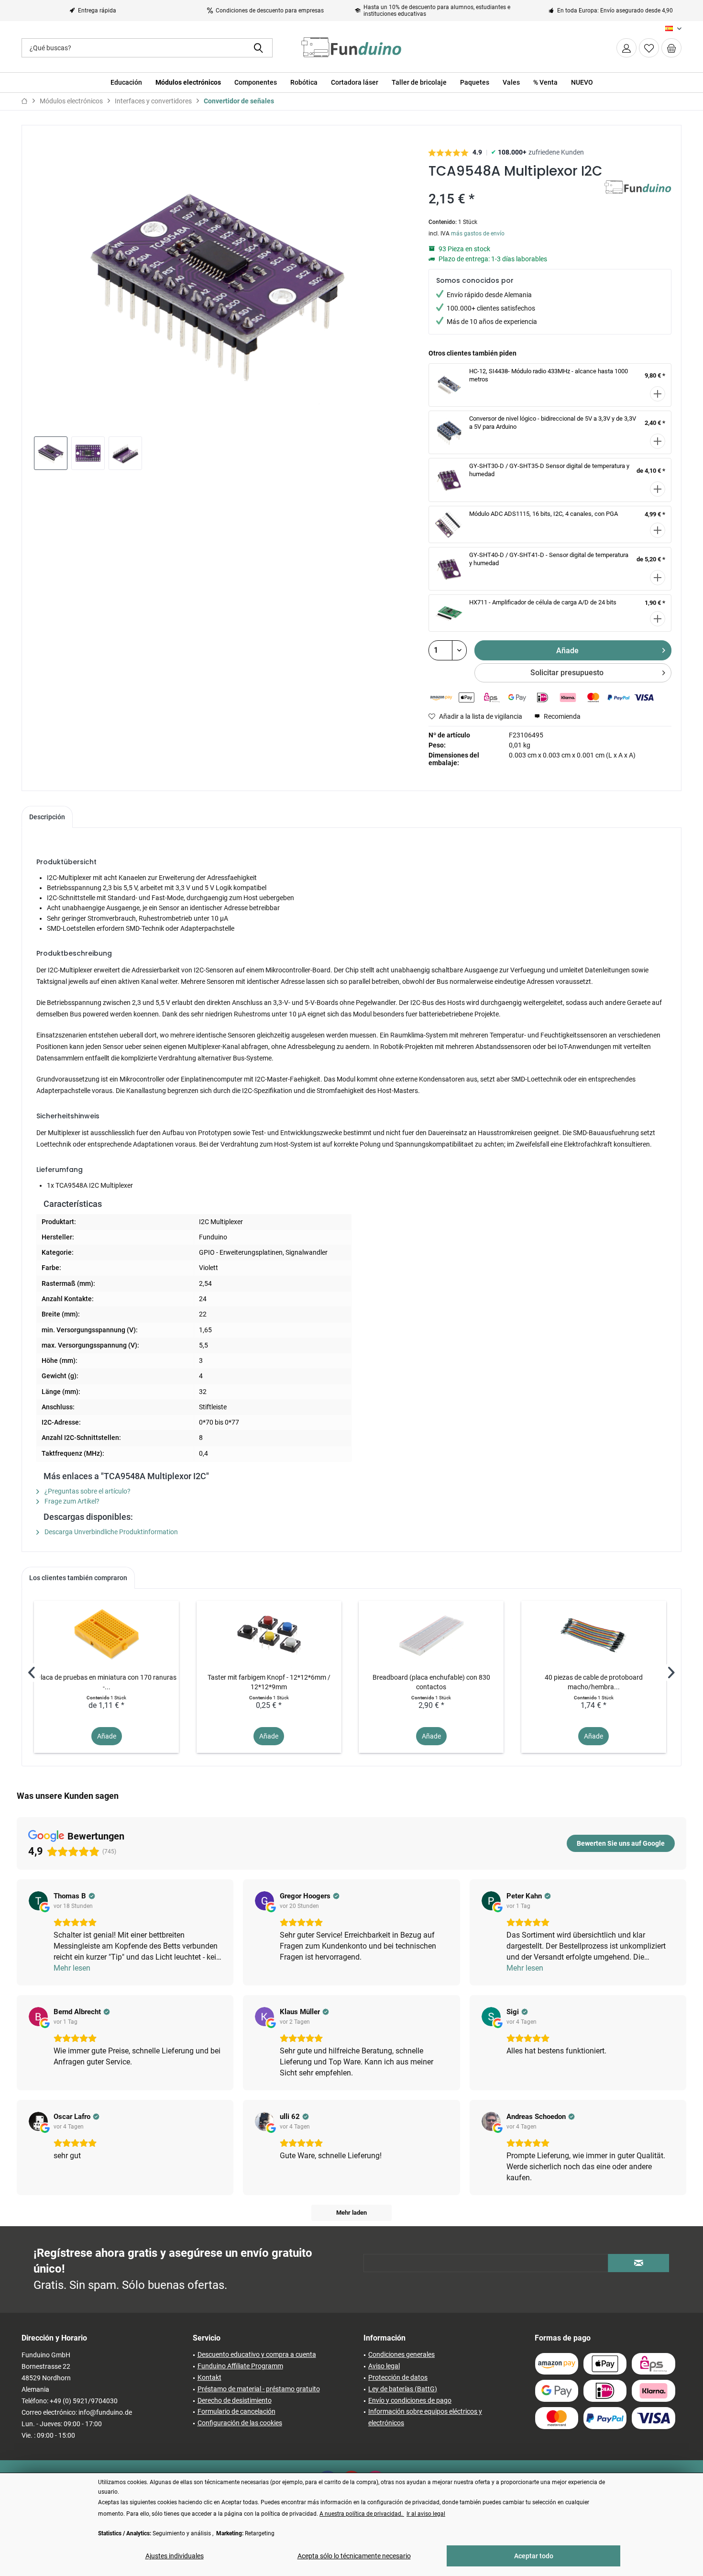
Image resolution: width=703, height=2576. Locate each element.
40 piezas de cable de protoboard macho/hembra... (594, 1682)
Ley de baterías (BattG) (403, 2389)
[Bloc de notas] (649, 48)
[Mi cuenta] (626, 48)
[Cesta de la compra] (671, 48)
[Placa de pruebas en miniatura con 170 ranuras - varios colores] (106, 1634)
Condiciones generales (401, 2354)
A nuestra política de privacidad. (362, 2514)
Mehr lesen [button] (72, 1968)
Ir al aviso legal (426, 2514)
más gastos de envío (478, 234)
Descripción (47, 817)
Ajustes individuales (175, 2556)
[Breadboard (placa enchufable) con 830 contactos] (431, 1634)
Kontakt (209, 2377)
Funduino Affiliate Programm (240, 2366)
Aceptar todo (534, 2556)
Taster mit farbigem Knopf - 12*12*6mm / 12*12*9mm (269, 1682)
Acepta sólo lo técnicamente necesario (354, 2556)
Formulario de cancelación (236, 2411)
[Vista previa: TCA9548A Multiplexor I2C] (51, 453)
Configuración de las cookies (240, 2423)
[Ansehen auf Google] (38, 1901)
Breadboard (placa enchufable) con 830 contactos (431, 1682)
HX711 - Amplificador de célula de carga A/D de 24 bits (543, 602)
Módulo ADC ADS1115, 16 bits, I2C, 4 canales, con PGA (544, 514)
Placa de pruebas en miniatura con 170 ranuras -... (106, 1682)
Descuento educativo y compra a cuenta (257, 2354)
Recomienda (561, 716)
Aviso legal (384, 2366)
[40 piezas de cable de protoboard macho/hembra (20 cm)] (594, 1634)
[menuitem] (671, 48)
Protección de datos (398, 2377)
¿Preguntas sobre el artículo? (87, 1491)
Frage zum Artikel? (71, 1501)
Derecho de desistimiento (235, 2400)
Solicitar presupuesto (567, 673)
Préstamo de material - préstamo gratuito (259, 2389)
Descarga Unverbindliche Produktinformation (110, 1532)
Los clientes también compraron (78, 1578)
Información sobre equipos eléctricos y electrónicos (425, 2417)
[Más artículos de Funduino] (638, 197)
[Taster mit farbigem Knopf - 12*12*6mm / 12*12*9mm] (269, 1634)
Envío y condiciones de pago (410, 2400)
